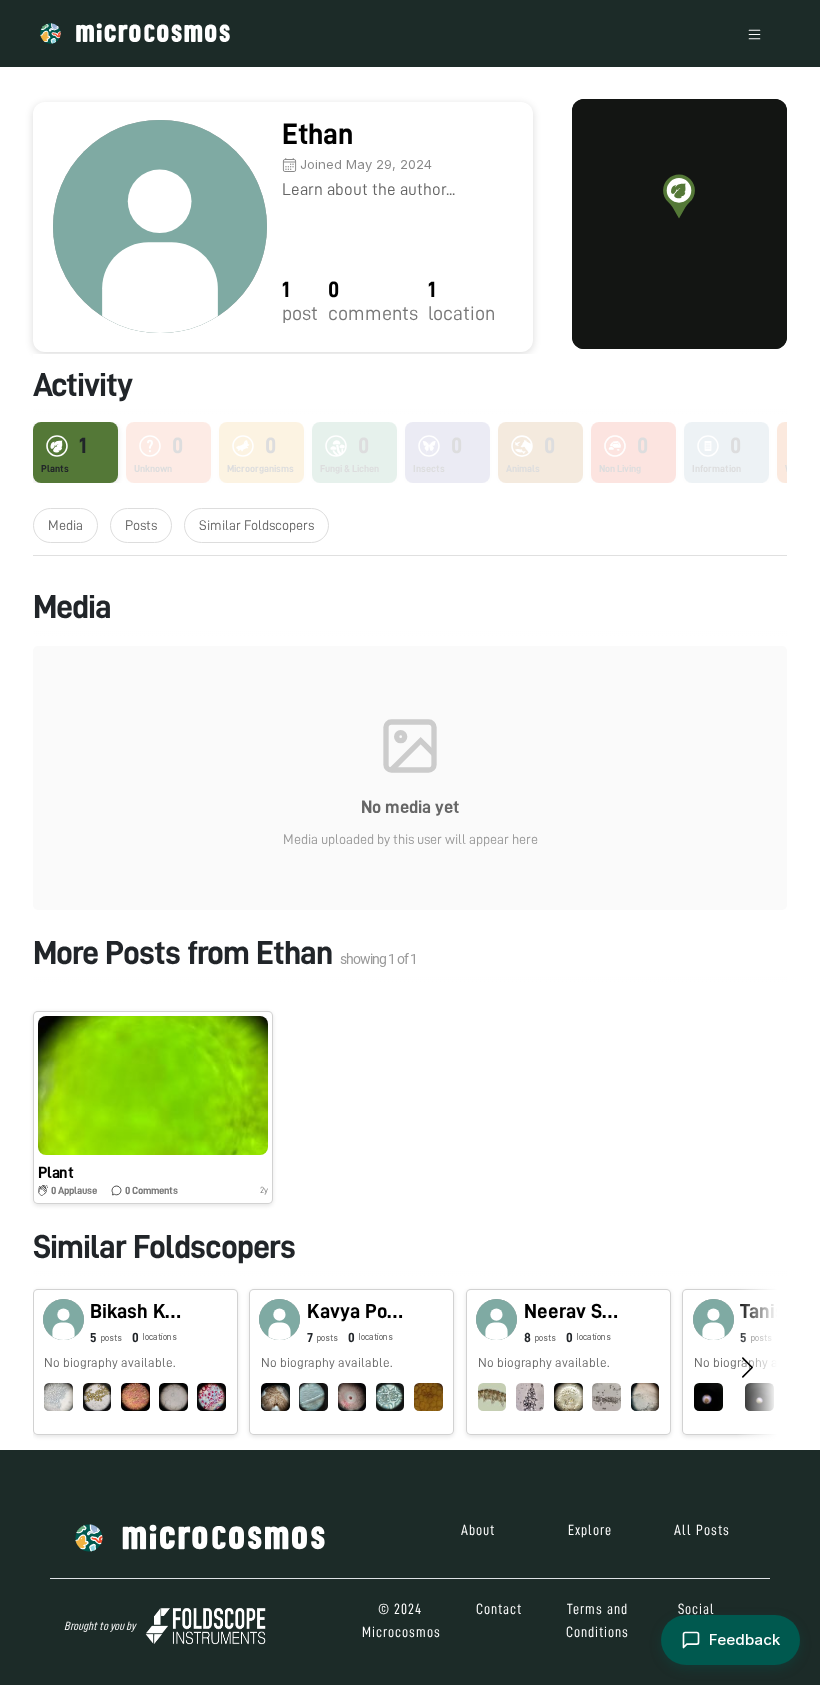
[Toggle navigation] (754, 33)
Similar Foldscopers (256, 525)
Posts (141, 525)
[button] (679, 196)
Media (65, 525)
